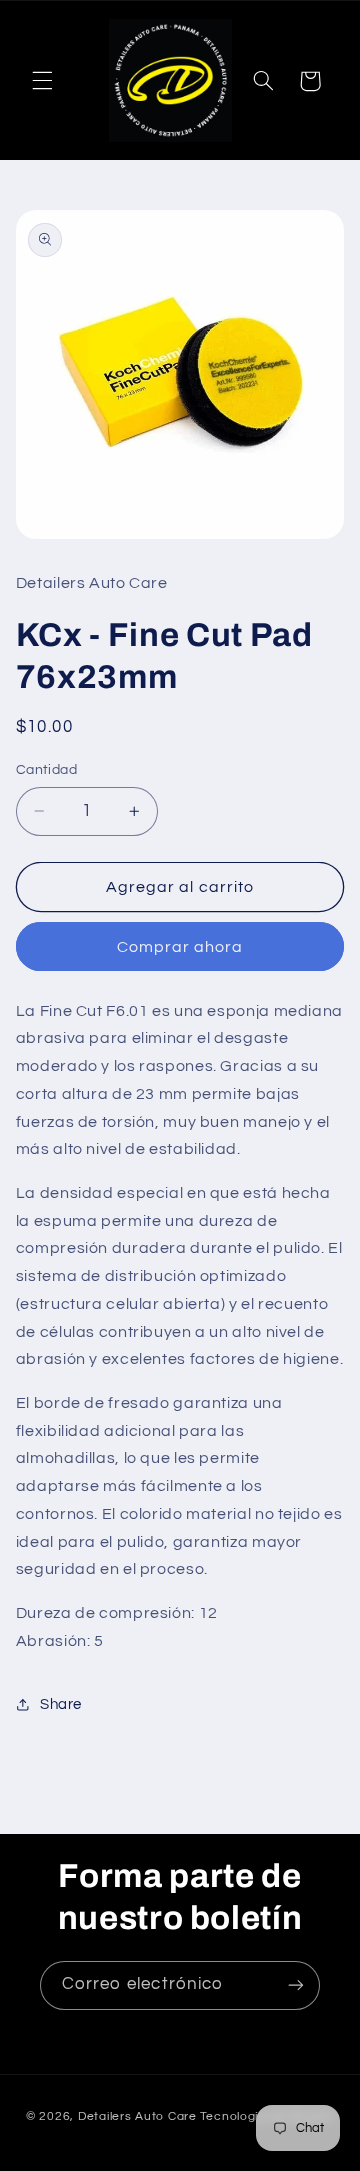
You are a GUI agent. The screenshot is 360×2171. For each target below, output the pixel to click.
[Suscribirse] (296, 1985)
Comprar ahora (180, 947)
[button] (42, 81)
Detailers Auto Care (137, 2116)
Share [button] (61, 1704)
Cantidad (46, 770)
